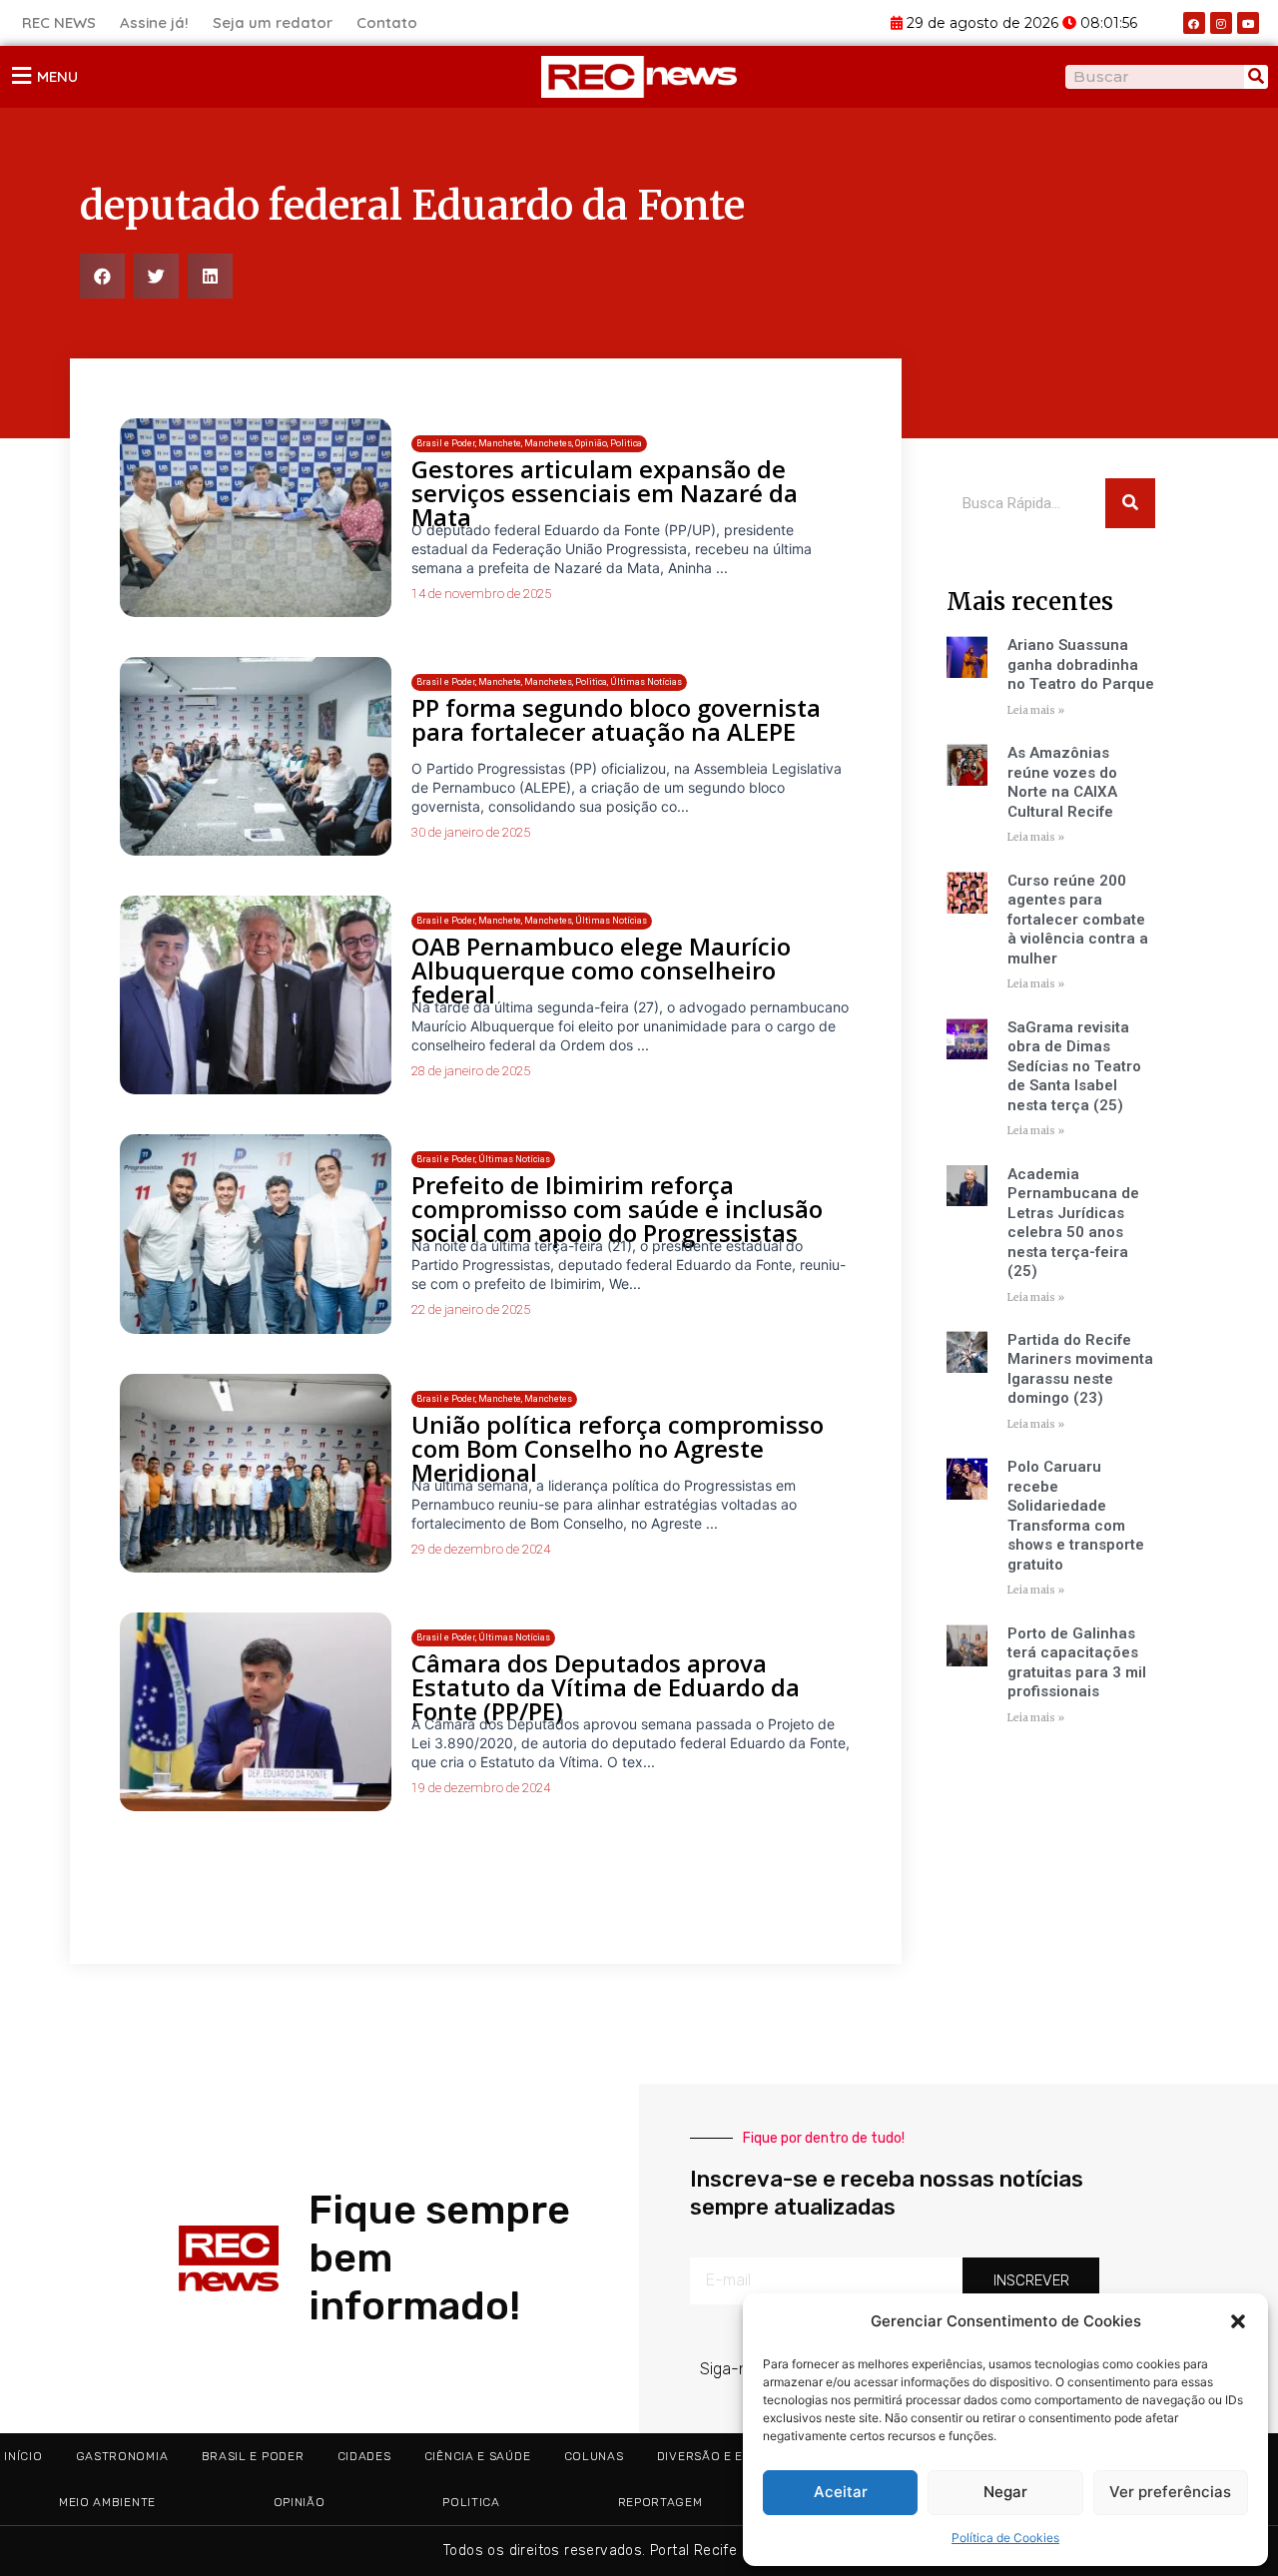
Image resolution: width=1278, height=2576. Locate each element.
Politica (471, 2502)
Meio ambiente (107, 2502)
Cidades (364, 2456)
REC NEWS (59, 22)
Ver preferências (1170, 2492)
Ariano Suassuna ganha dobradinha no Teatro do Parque (1081, 664)
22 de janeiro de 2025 (471, 1309)
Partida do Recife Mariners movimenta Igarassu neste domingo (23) (1080, 1369)
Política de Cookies (1005, 2538)
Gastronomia (122, 2456)
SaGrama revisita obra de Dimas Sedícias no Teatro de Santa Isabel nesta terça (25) (1074, 1066)
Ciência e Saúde (478, 2456)
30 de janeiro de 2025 (471, 832)
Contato (387, 22)
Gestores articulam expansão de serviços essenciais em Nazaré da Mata (605, 493)
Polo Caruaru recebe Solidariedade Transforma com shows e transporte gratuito (1076, 1516)
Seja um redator (273, 22)
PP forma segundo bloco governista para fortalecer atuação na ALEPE (616, 719)
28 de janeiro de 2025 (471, 1071)
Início (23, 2456)
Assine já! (154, 22)
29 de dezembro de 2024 (481, 1549)
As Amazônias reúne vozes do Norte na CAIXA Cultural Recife (1062, 782)
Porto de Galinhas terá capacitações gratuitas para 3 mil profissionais (1077, 1663)
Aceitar (841, 2492)
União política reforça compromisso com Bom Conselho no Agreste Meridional (618, 1448)
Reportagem (660, 2502)
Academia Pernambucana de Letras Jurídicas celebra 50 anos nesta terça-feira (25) (1073, 1223)
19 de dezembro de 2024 (481, 1788)
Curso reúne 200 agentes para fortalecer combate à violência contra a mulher (1078, 920)
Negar (1005, 2492)
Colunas (594, 2456)
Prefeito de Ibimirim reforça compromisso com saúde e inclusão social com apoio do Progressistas (617, 1209)
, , (494, 1399)
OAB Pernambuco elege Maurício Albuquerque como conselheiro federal (601, 970)
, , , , (529, 443)
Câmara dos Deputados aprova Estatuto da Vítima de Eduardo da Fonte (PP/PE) (606, 1687)
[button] (1238, 2321)
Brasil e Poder (253, 2456)
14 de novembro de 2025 (481, 594)
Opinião (300, 2502)
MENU (57, 76)
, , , (532, 921)
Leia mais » (1036, 710)
